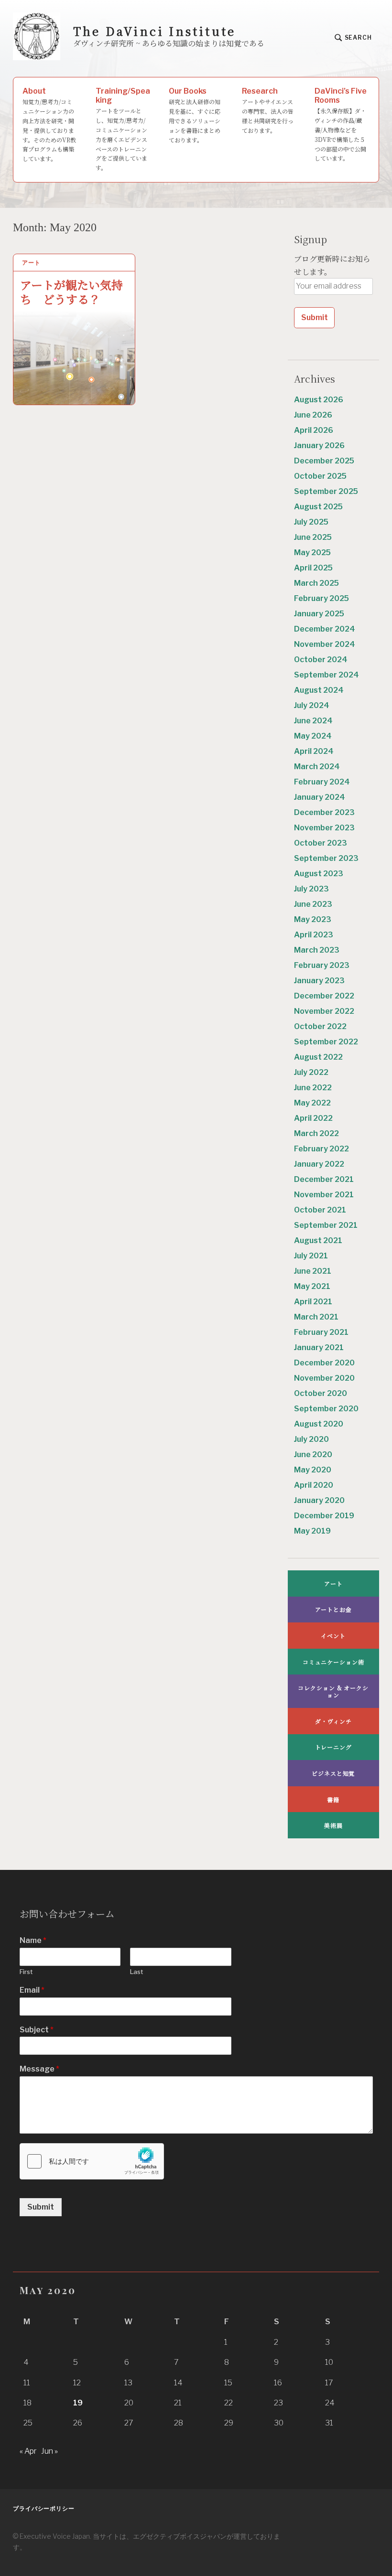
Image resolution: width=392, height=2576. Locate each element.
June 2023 (313, 904)
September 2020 (326, 1409)
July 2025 (311, 522)
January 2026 (319, 445)
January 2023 (319, 981)
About (49, 124)
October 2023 (321, 843)
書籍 (333, 1799)
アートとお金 (333, 1609)
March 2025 (316, 583)
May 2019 (312, 1531)
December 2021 (324, 1179)
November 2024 (325, 644)
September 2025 (326, 491)
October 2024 (321, 660)
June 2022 (313, 1088)
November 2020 (324, 1378)
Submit (41, 2207)
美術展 (333, 1825)
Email (32, 1990)
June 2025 (313, 537)
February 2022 (321, 1149)
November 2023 (324, 828)
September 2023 (326, 858)
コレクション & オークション (333, 1691)
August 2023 (319, 874)
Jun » (49, 2451)
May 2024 (313, 736)
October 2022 (320, 1026)
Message (39, 2069)
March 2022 (316, 1133)
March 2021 (316, 1317)
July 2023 (311, 889)
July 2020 (311, 1439)
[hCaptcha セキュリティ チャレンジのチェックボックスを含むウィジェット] (92, 2161)
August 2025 (318, 507)
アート (31, 263)
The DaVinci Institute (154, 31)
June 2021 (313, 1271)
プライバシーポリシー (44, 2508)
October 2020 (321, 1393)
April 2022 (313, 1118)
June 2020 (313, 1454)
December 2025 (324, 461)
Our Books (195, 115)
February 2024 (322, 782)
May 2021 (312, 1286)
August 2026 (319, 400)
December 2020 (324, 1363)
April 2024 (314, 751)
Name (33, 1940)
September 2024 (327, 675)
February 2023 (322, 965)
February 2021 (321, 1332)
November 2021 (324, 1195)
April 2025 (313, 568)
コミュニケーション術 (333, 1662)
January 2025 (319, 614)
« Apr (28, 2451)
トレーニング (333, 1747)
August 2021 (318, 1240)
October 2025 (320, 476)
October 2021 (320, 1210)
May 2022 (312, 1103)
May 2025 (312, 553)
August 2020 (319, 1424)
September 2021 (326, 1225)
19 (78, 2403)
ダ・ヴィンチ (333, 1721)
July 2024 (312, 705)
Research (268, 110)
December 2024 (325, 629)
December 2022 (324, 996)
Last (136, 1972)
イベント (333, 1636)
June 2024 (313, 721)
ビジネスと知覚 (333, 1773)
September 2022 (326, 1042)
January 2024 (320, 797)
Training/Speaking (123, 129)
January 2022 (319, 1164)
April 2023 (314, 935)
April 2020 (314, 1485)
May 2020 (313, 1470)
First (26, 1972)
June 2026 (313, 415)
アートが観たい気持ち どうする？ (71, 291)
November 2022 (324, 1011)
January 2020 (319, 1500)
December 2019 (324, 1516)
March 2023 (317, 950)
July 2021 (311, 1256)
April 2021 (313, 1302)
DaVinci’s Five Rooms (341, 124)
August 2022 (318, 1057)
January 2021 (319, 1347)
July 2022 (311, 1072)
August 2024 (319, 690)
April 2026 (314, 430)
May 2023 (313, 919)
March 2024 (317, 767)
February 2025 (321, 598)
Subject (37, 2030)
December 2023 (324, 812)
